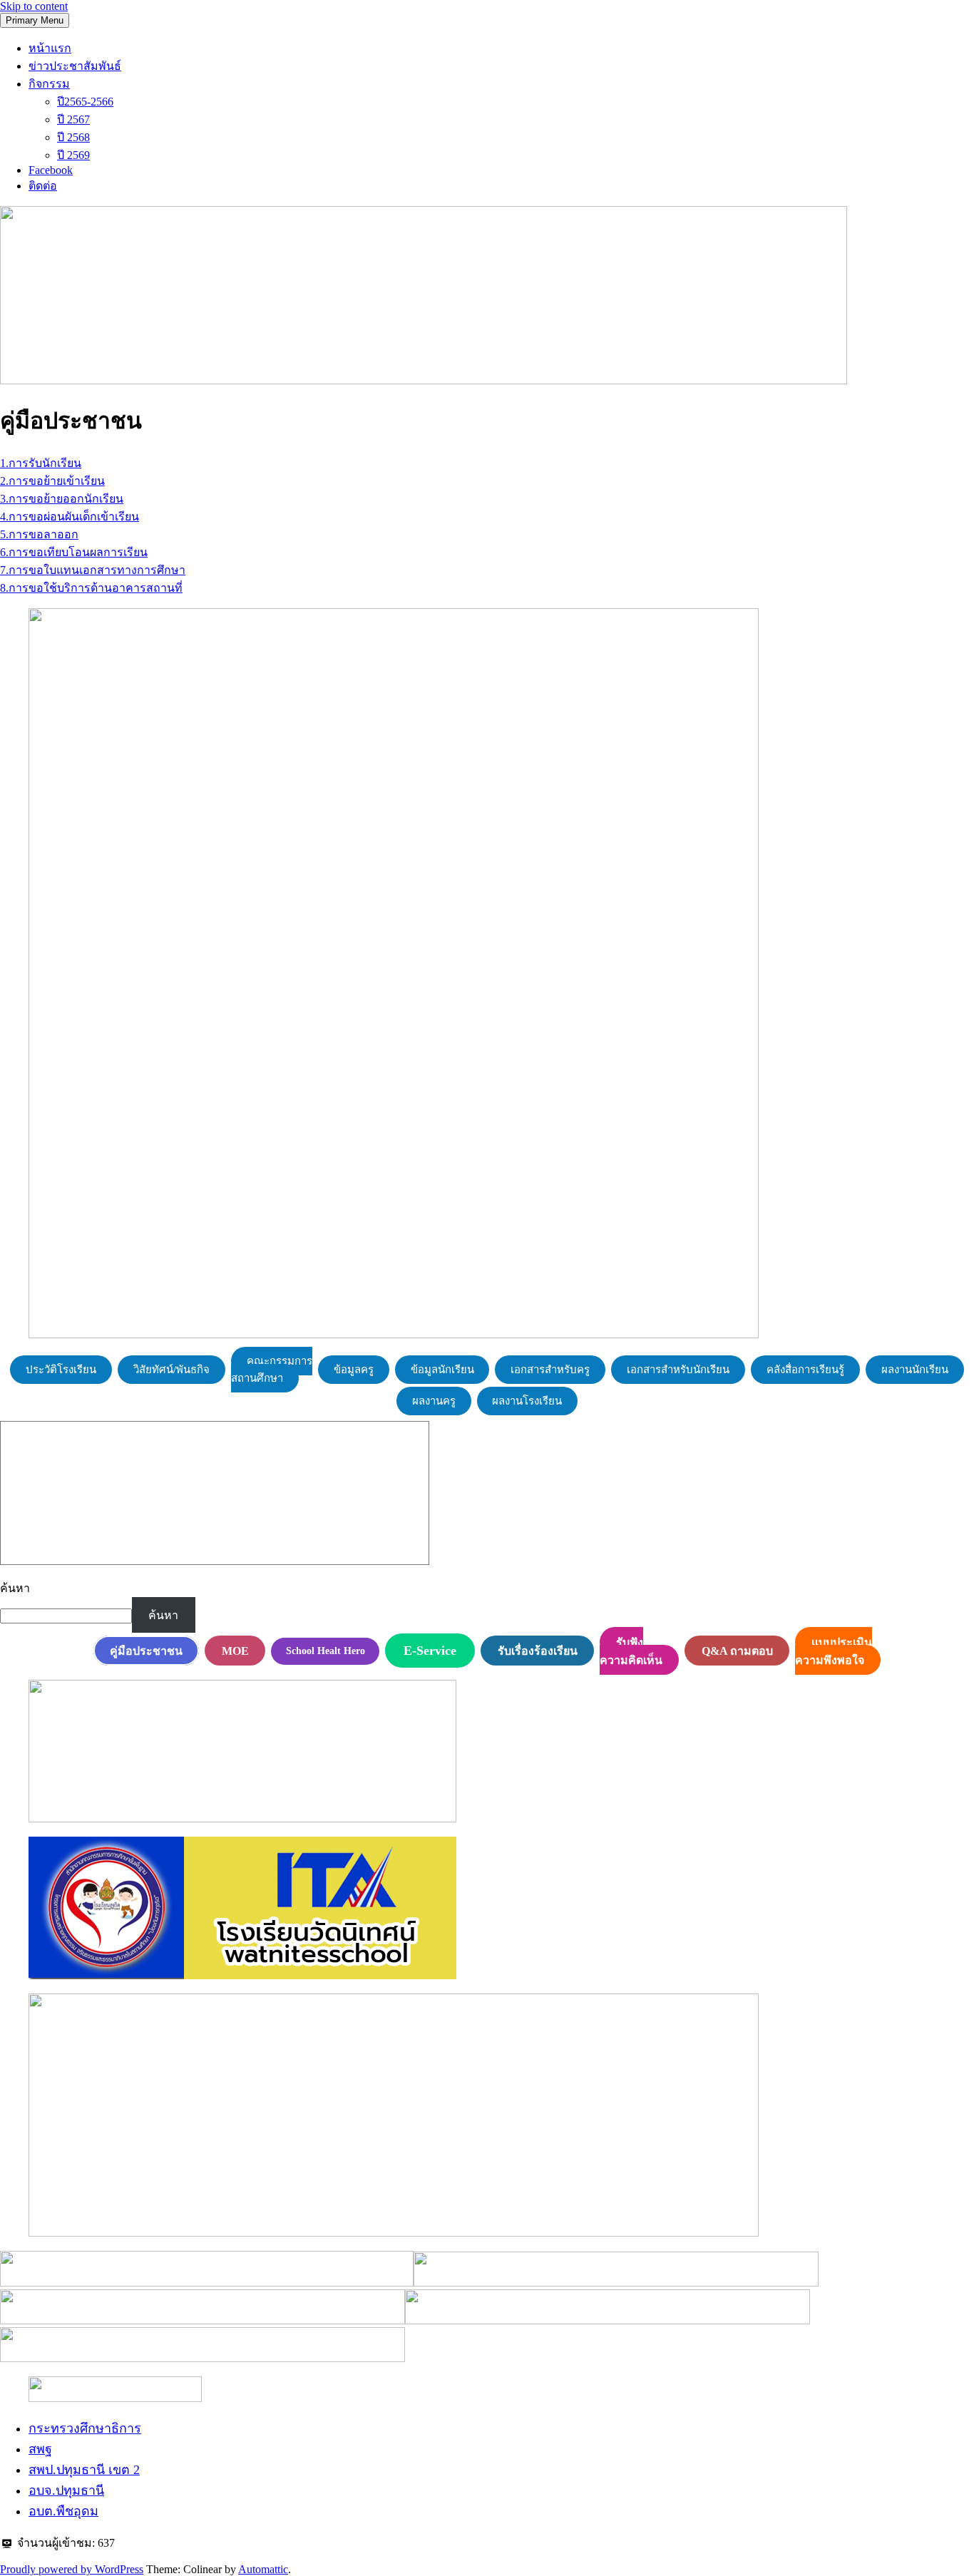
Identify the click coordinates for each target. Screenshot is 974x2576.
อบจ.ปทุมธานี (66, 2490)
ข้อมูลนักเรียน (442, 1370)
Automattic (263, 2569)
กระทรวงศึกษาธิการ (85, 2428)
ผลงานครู (434, 1401)
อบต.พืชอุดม (63, 2511)
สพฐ (40, 2449)
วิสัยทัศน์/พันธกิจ (171, 1370)
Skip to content (34, 6)
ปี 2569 (73, 155)
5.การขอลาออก (39, 534)
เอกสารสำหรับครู (550, 1370)
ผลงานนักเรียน (915, 1370)
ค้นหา (15, 1588)
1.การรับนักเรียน (41, 463)
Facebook (51, 170)
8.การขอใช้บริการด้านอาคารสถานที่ (91, 588)
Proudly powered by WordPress (72, 2569)
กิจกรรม (49, 84)
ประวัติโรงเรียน (61, 1370)
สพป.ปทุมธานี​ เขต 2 (84, 2470)
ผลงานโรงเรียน (527, 1401)
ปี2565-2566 (85, 102)
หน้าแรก (50, 48)
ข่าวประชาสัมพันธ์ (75, 66)
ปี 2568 (73, 137)
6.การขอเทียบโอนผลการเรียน (74, 552)
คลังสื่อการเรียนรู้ (805, 1370)
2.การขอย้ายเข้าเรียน (52, 481)
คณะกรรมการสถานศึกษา (272, 1370)
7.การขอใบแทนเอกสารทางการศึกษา (93, 570)
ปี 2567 (73, 119)
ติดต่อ (43, 186)
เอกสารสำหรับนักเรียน (678, 1370)
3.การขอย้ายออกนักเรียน (62, 499)
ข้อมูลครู (354, 1370)
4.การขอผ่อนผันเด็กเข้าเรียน (70, 517)
